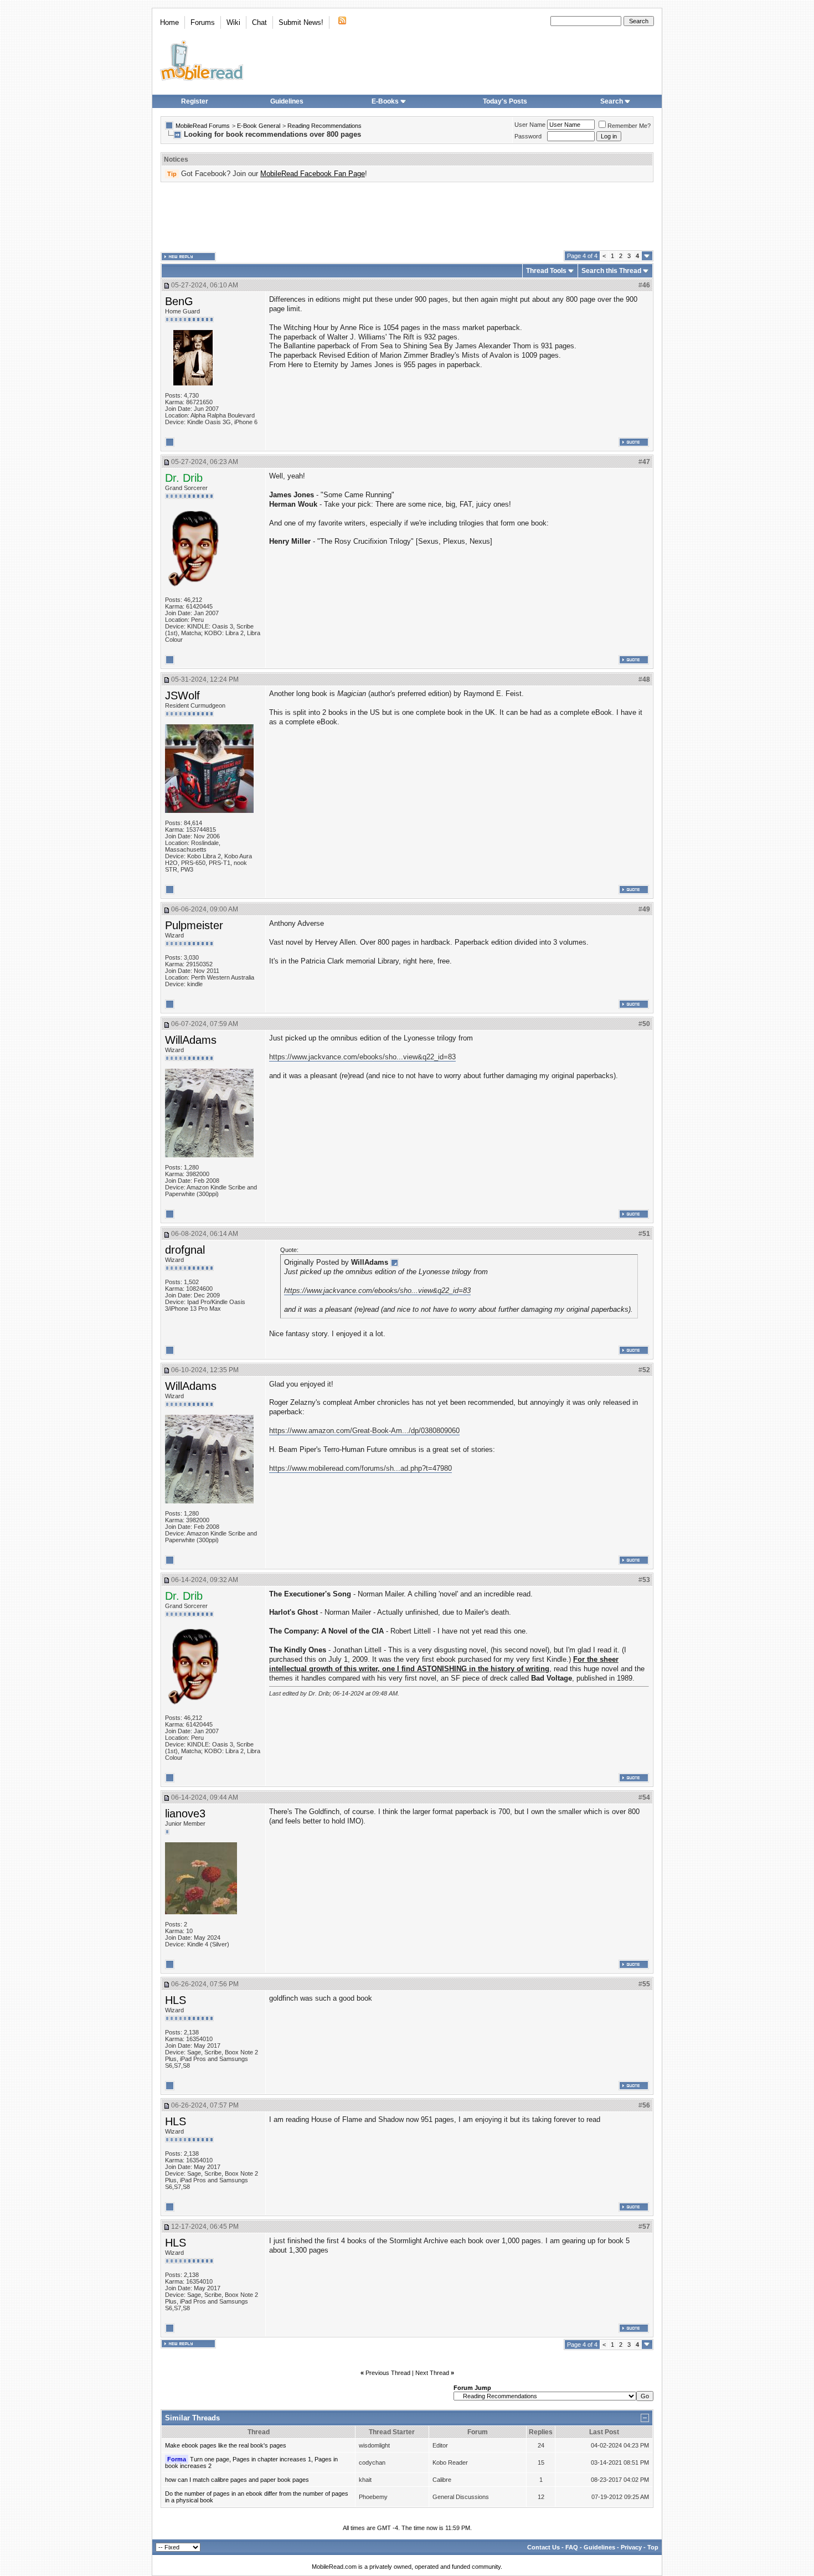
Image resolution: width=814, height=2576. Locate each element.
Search (612, 101)
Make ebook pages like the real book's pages (226, 2445)
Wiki (233, 22)
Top (653, 2547)
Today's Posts (505, 101)
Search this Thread (611, 271)
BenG (179, 301)
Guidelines (287, 101)
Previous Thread (388, 2373)
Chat (259, 22)
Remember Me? (629, 126)
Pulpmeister (194, 925)
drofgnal (185, 1250)
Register (195, 101)
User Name (530, 125)
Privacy (631, 2547)
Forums (203, 22)
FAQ (572, 2547)
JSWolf (182, 695)
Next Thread (432, 2373)
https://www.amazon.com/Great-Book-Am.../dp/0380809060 (364, 1431)
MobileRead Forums (203, 126)
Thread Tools (546, 271)
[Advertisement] (407, 217)
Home (169, 22)
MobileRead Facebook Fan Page (313, 174)
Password (528, 136)
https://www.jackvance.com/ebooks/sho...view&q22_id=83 (362, 1057)
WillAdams (191, 1040)
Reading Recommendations (324, 126)
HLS (176, 2000)
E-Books (385, 101)
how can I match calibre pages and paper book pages (237, 2480)
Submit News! (301, 22)
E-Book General (259, 126)
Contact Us (543, 2547)
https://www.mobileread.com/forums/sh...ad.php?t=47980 (360, 1468)
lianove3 (185, 1813)
